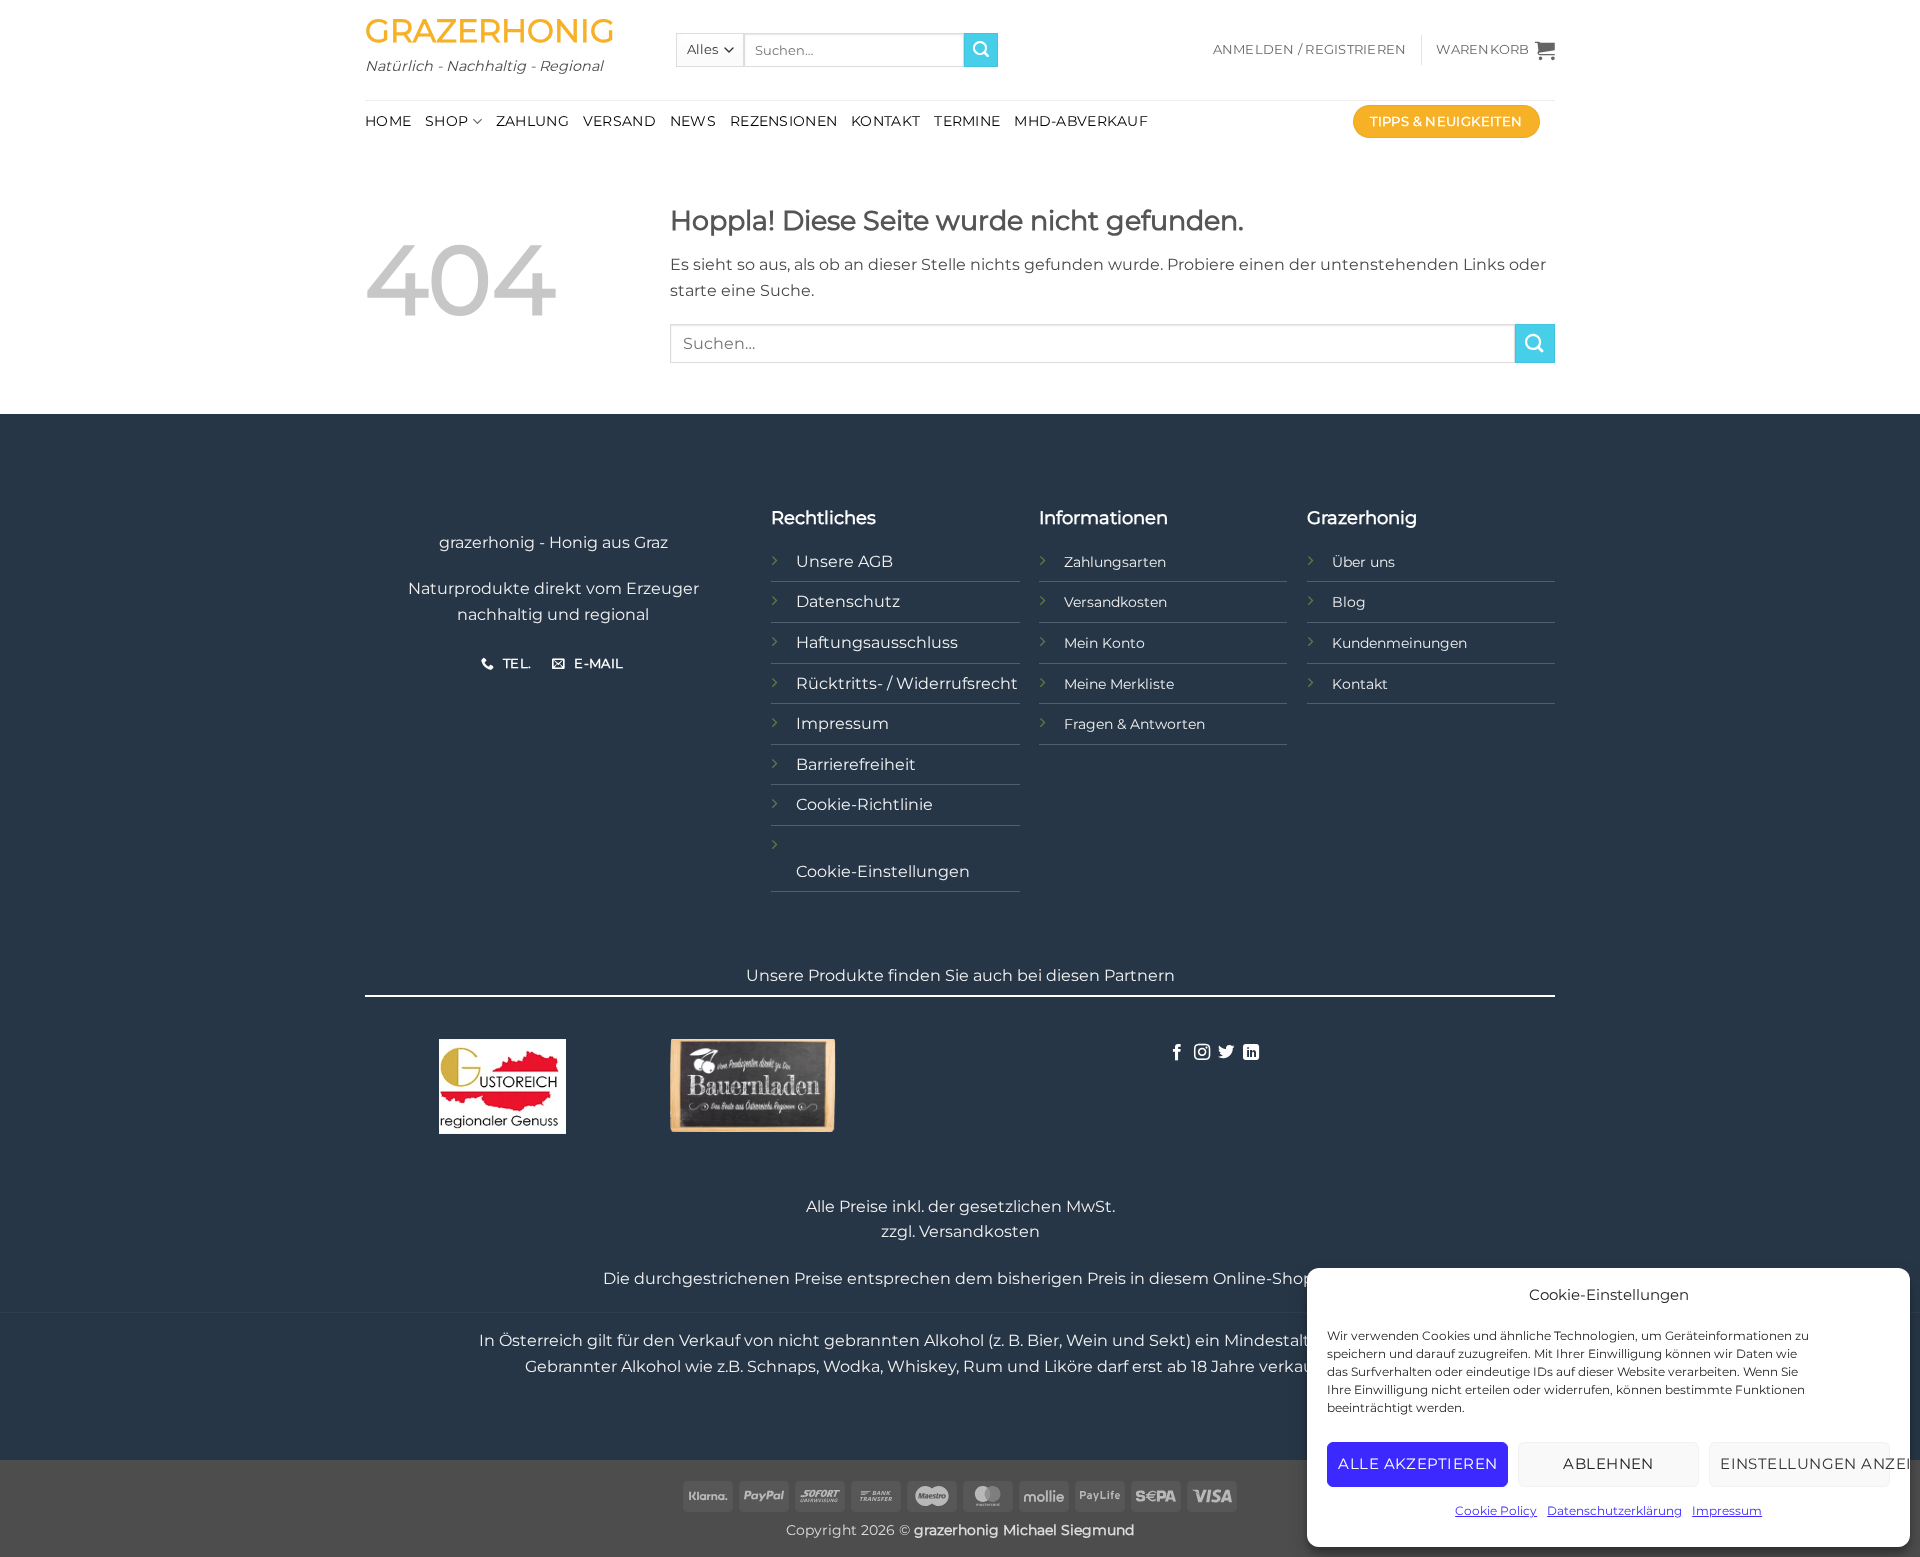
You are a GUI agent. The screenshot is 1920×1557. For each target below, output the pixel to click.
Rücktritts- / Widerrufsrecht (907, 683)
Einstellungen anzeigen (1805, 1463)
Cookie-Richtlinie (864, 804)
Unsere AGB (844, 561)
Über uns (1363, 562)
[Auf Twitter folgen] (1226, 1053)
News (693, 121)
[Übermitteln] (981, 50)
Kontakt (885, 121)
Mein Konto (1104, 643)
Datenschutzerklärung (1614, 1510)
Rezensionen (783, 121)
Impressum (1727, 1510)
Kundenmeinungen (1399, 643)
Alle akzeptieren (1417, 1463)
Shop (446, 121)
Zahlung (532, 121)
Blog (1349, 602)
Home (388, 121)
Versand (619, 121)
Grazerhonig (490, 31)
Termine (967, 121)
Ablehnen (1608, 1463)
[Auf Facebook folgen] (1177, 1053)
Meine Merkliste (1119, 684)
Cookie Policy (1496, 1510)
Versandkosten (1115, 602)
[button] (1310, 50)
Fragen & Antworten (1134, 724)
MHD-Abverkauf (1081, 121)
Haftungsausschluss (877, 642)
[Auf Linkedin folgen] (1251, 1053)
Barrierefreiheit (856, 764)
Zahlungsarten (1115, 562)
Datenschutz (848, 601)
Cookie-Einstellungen (883, 871)
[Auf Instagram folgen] (1202, 1053)
